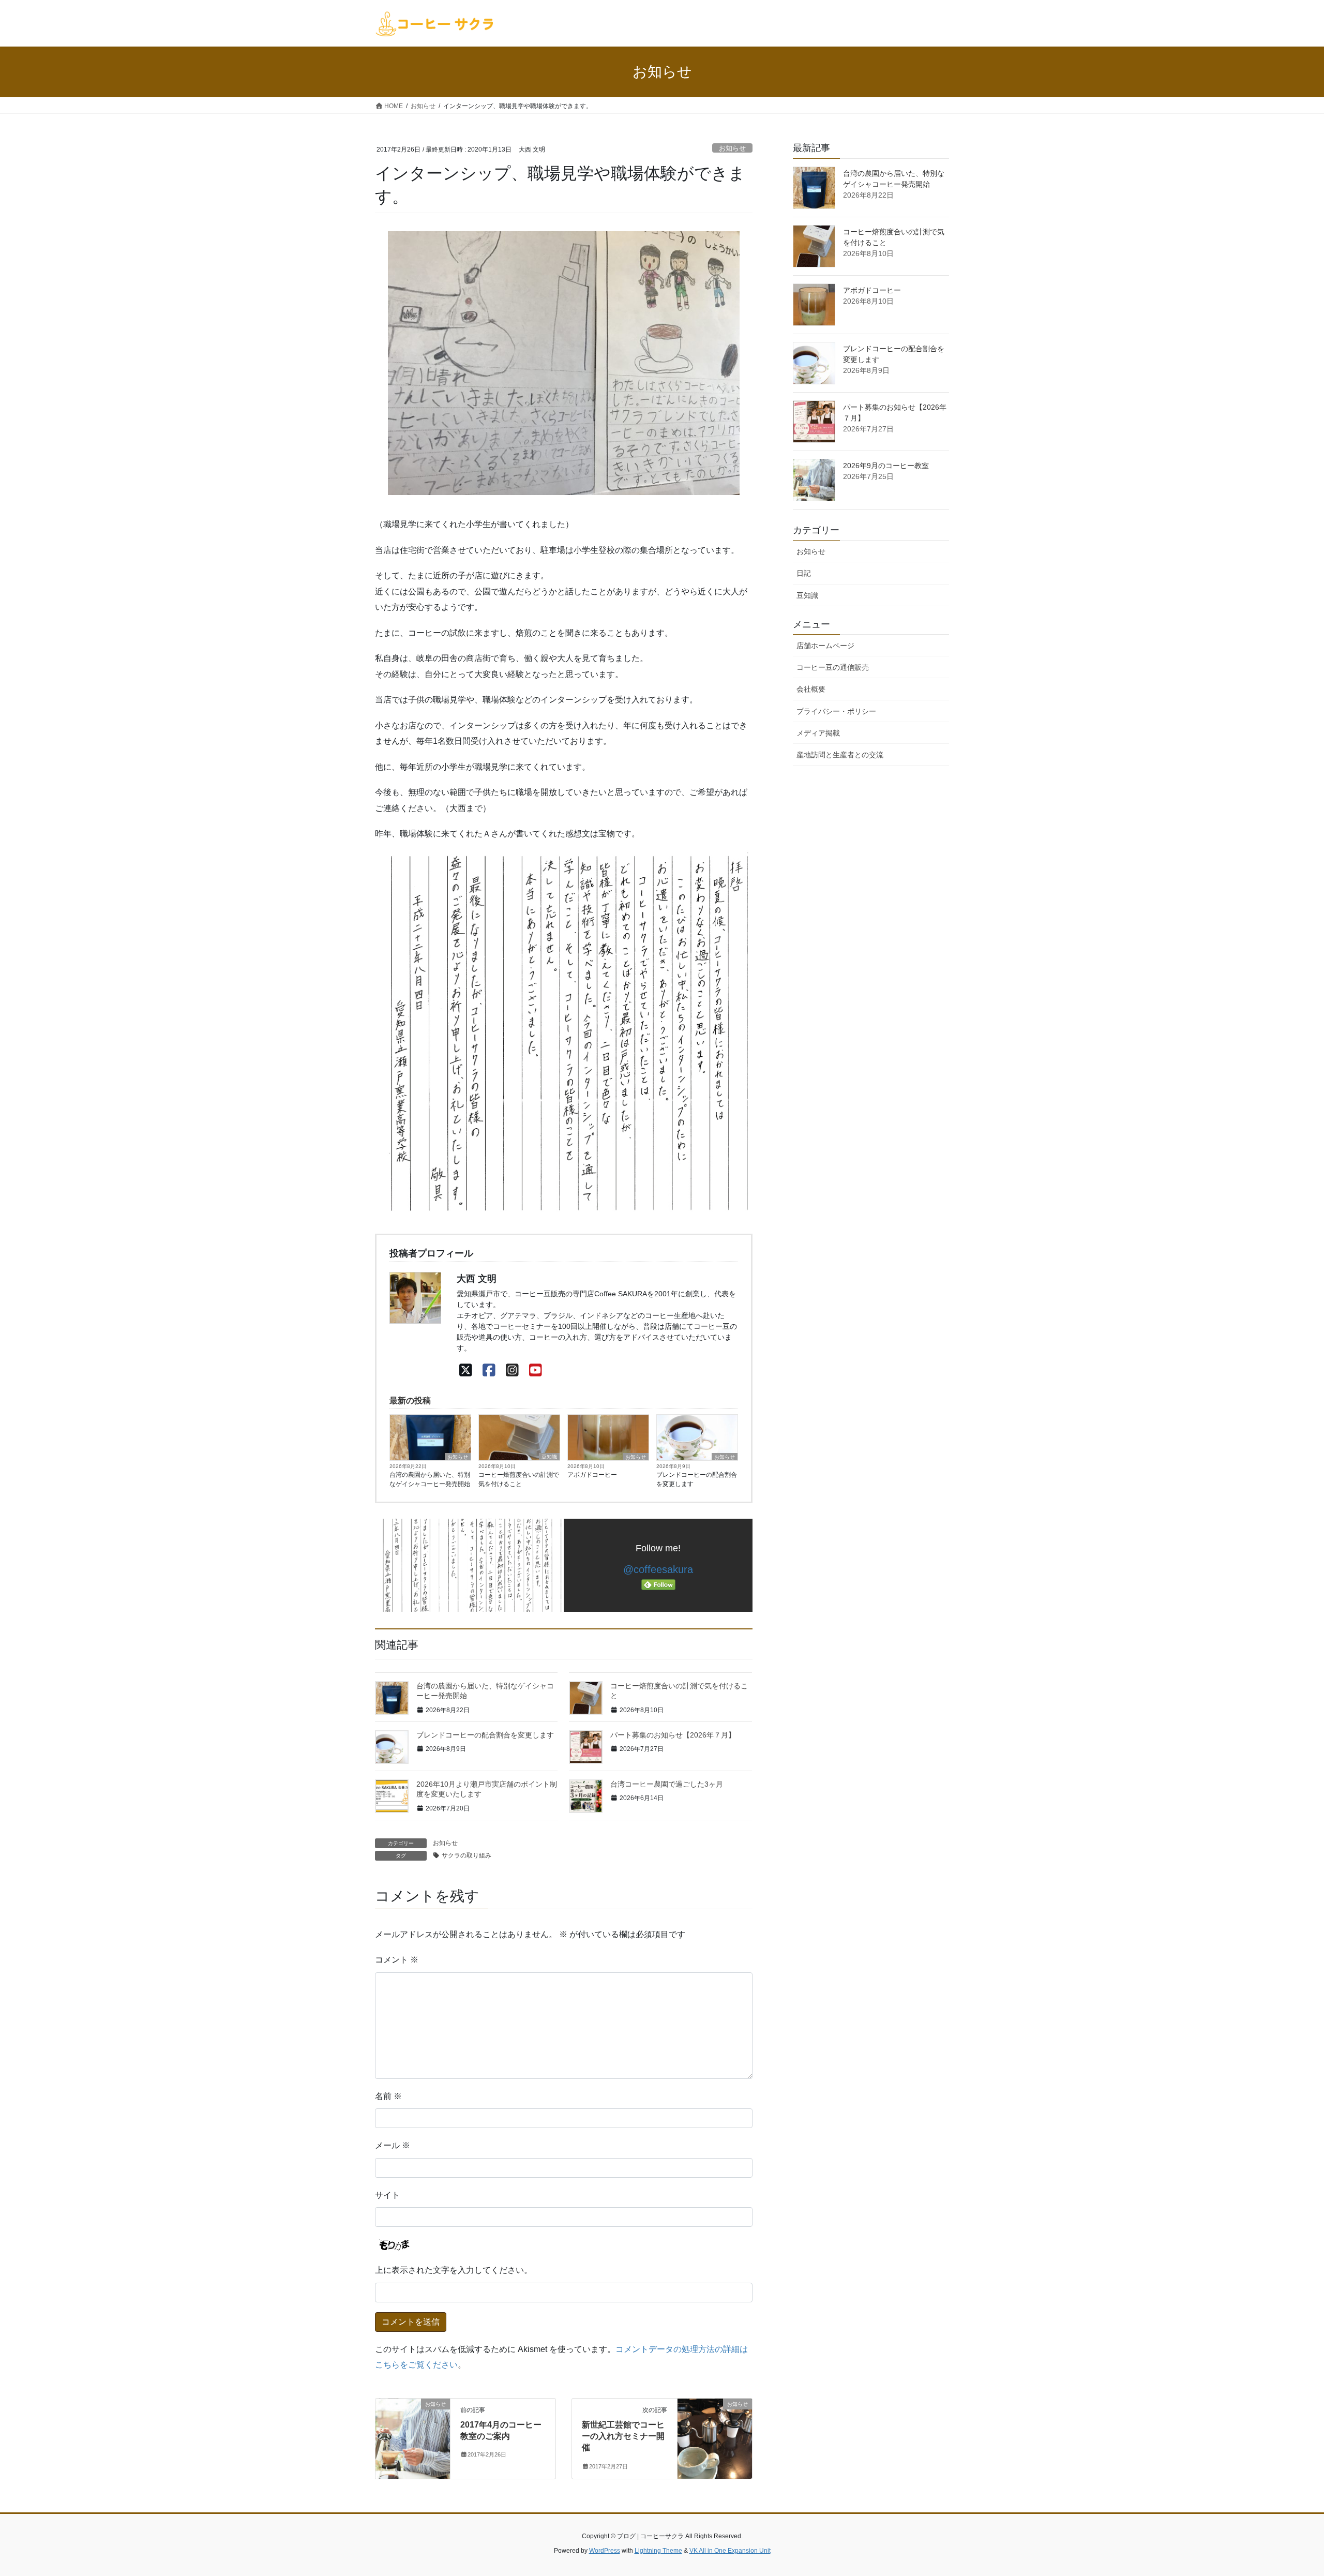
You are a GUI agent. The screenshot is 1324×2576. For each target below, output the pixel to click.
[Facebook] (489, 1371)
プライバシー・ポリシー (836, 711)
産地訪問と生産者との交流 (840, 755)
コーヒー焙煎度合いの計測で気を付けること (519, 1479)
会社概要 (811, 689)
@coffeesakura (658, 1569)
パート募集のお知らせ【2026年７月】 (673, 1735)
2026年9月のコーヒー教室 (886, 466)
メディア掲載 (818, 733)
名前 (388, 2096)
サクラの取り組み (467, 1855)
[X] (466, 1371)
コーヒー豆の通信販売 (833, 667)
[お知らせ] (413, 2437)
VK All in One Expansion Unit (730, 2551)
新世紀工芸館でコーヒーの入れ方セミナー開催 (623, 2436)
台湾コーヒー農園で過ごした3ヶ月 (667, 1784)
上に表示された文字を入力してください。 (454, 2270)
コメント (397, 1960)
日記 (804, 573)
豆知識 (549, 1457)
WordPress (605, 2551)
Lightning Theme (658, 2551)
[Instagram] (512, 1371)
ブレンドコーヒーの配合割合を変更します (697, 1479)
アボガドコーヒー (592, 1475)
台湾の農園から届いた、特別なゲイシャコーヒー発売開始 (430, 1479)
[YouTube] (536, 1371)
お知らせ (732, 148)
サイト (387, 2195)
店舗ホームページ (825, 646)
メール (393, 2145)
